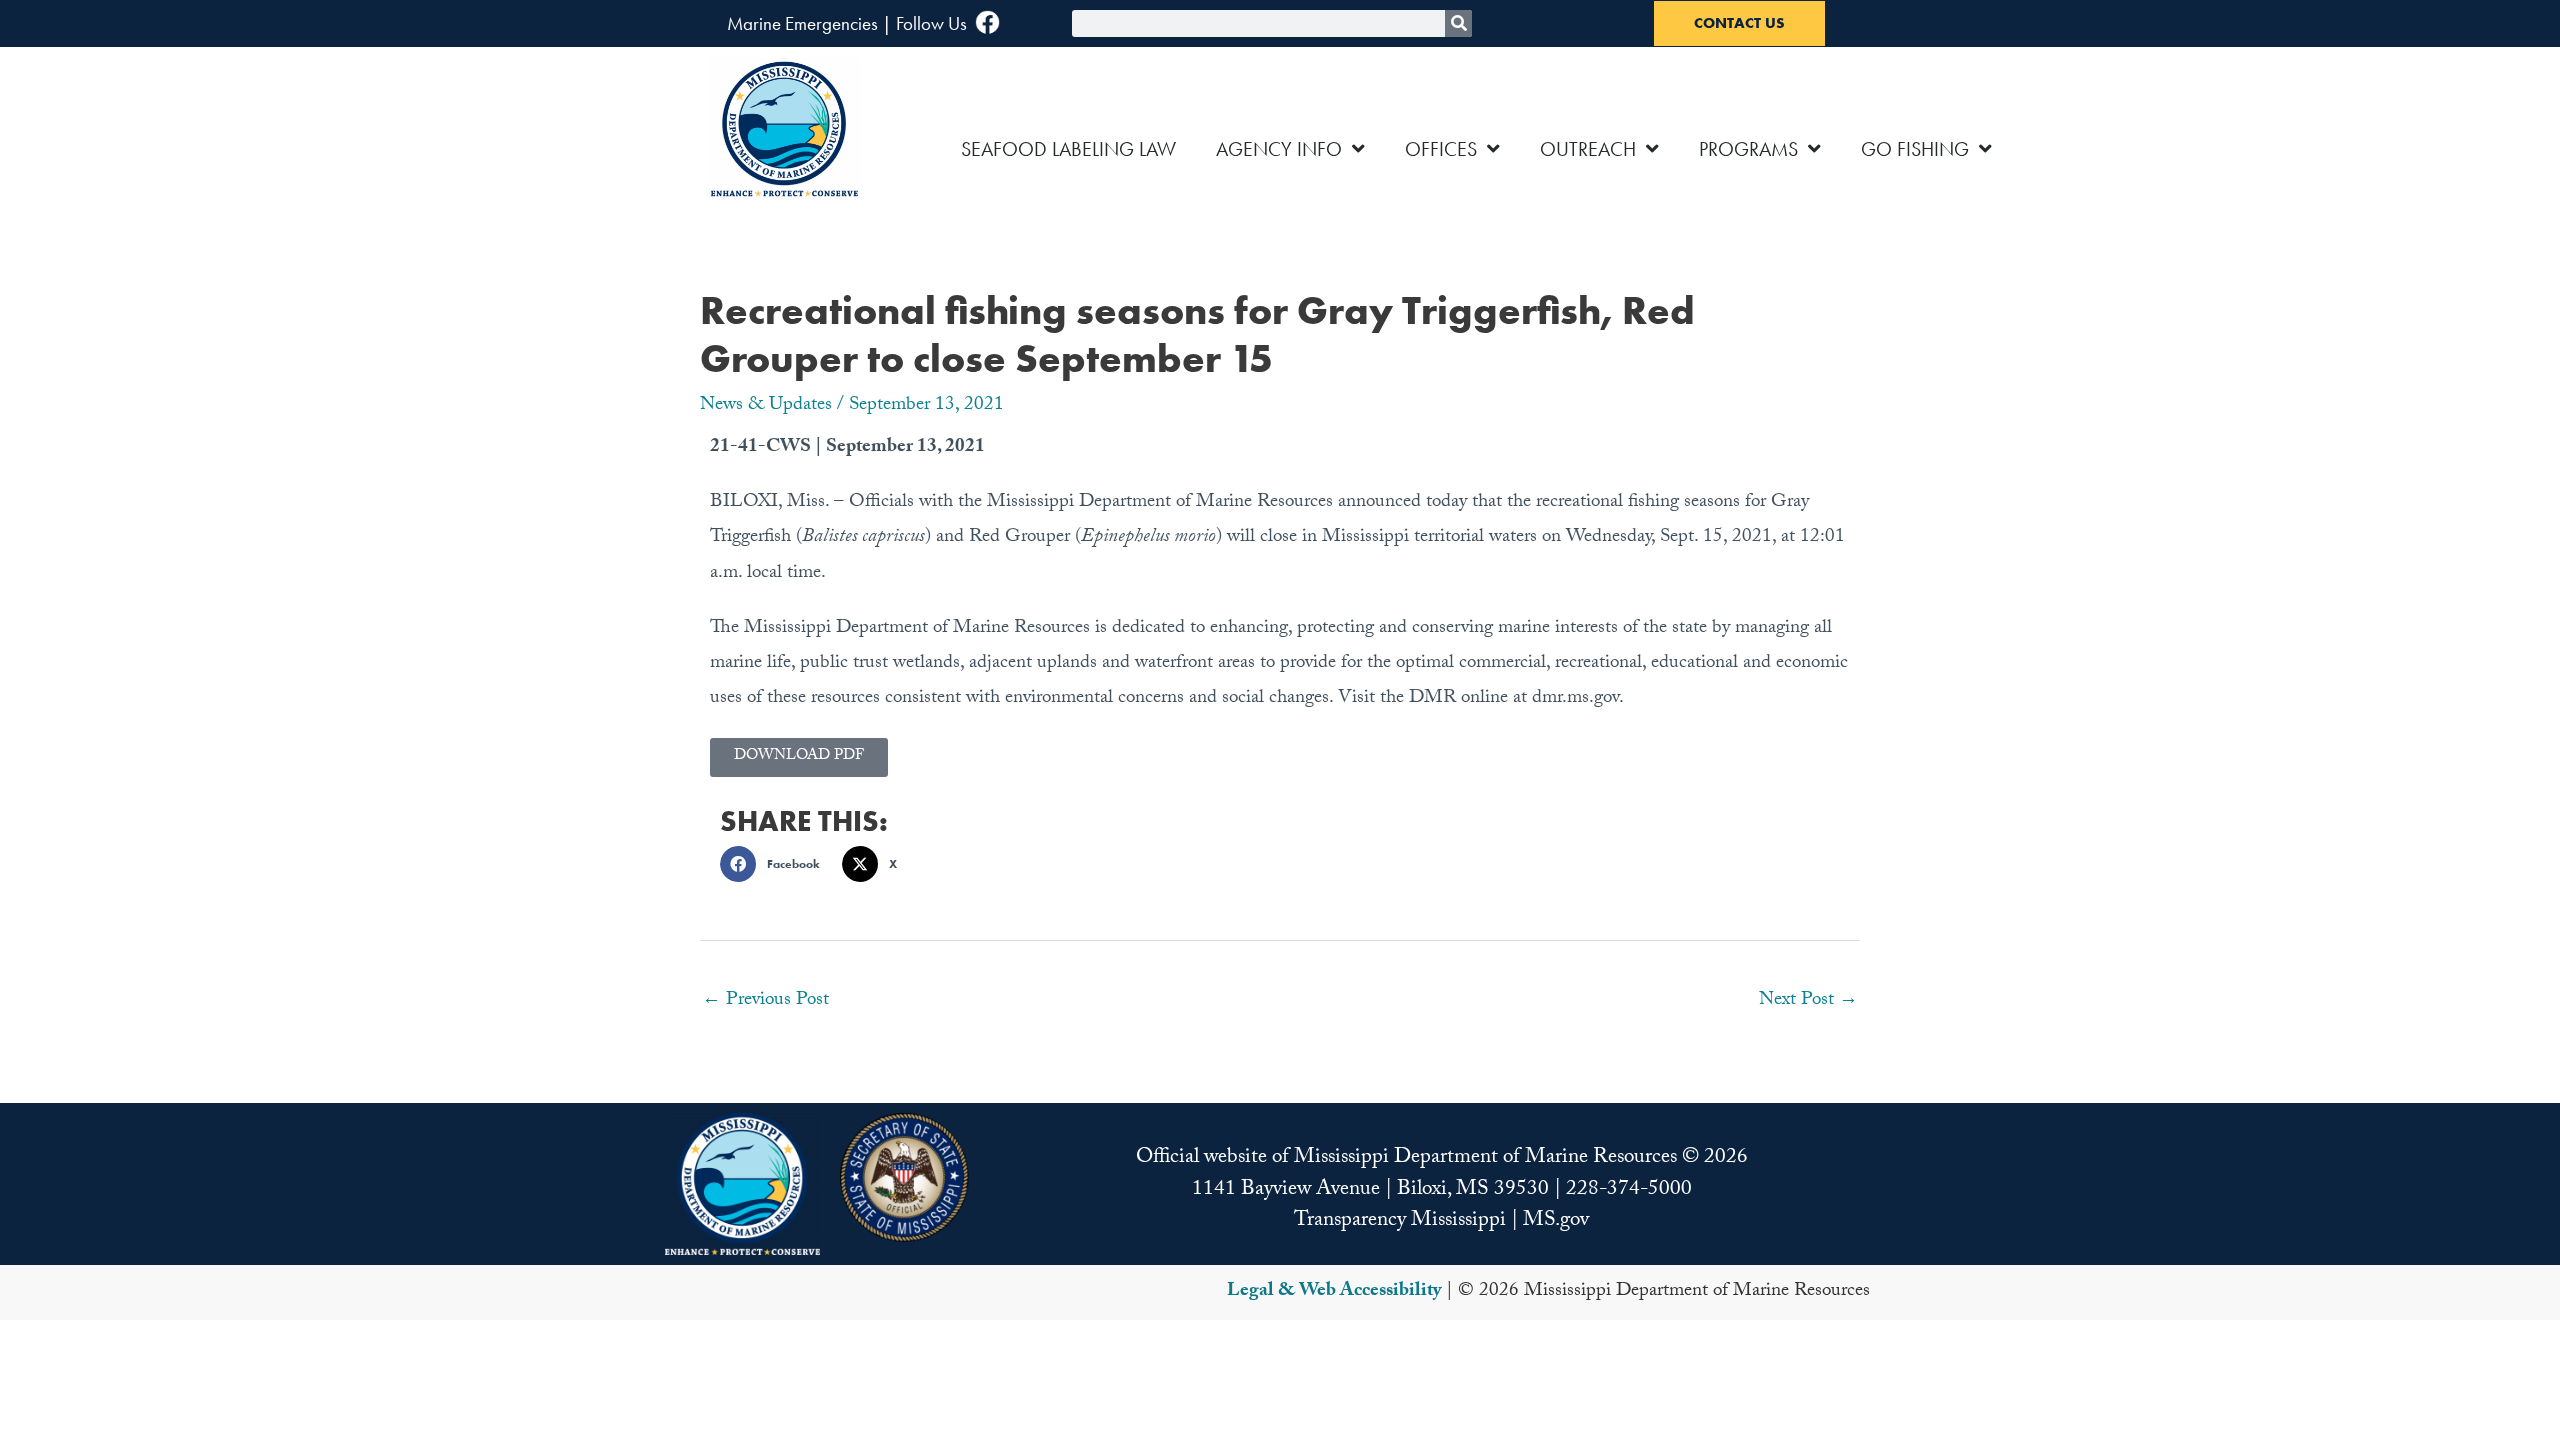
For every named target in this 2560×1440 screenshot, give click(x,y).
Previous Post (765, 1001)
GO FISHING (1915, 149)
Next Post (1808, 1001)
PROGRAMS (1748, 149)
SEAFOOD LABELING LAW (1068, 149)
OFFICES (1441, 149)
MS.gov (1556, 1222)
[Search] (1458, 23)
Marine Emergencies (802, 23)
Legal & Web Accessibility (1334, 1292)
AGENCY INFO (1279, 149)
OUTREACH (1588, 149)
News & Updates (766, 406)
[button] (776, 864)
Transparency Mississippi (1400, 1222)
